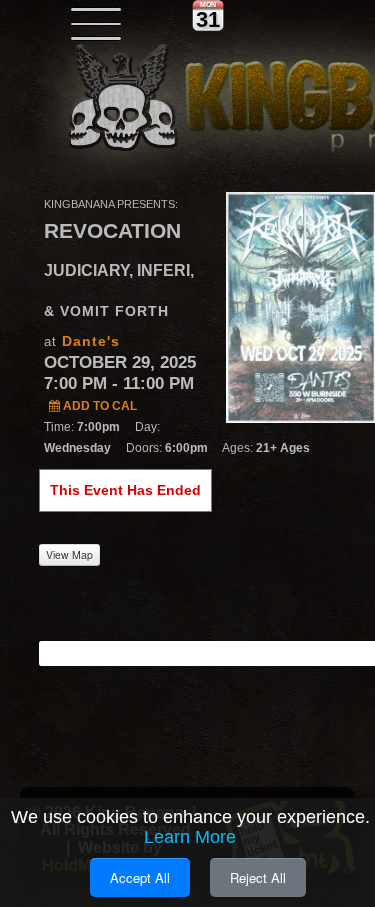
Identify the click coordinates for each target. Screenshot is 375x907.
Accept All (140, 877)
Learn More (190, 837)
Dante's (91, 341)
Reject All (258, 877)
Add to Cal (98, 406)
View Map (69, 554)
